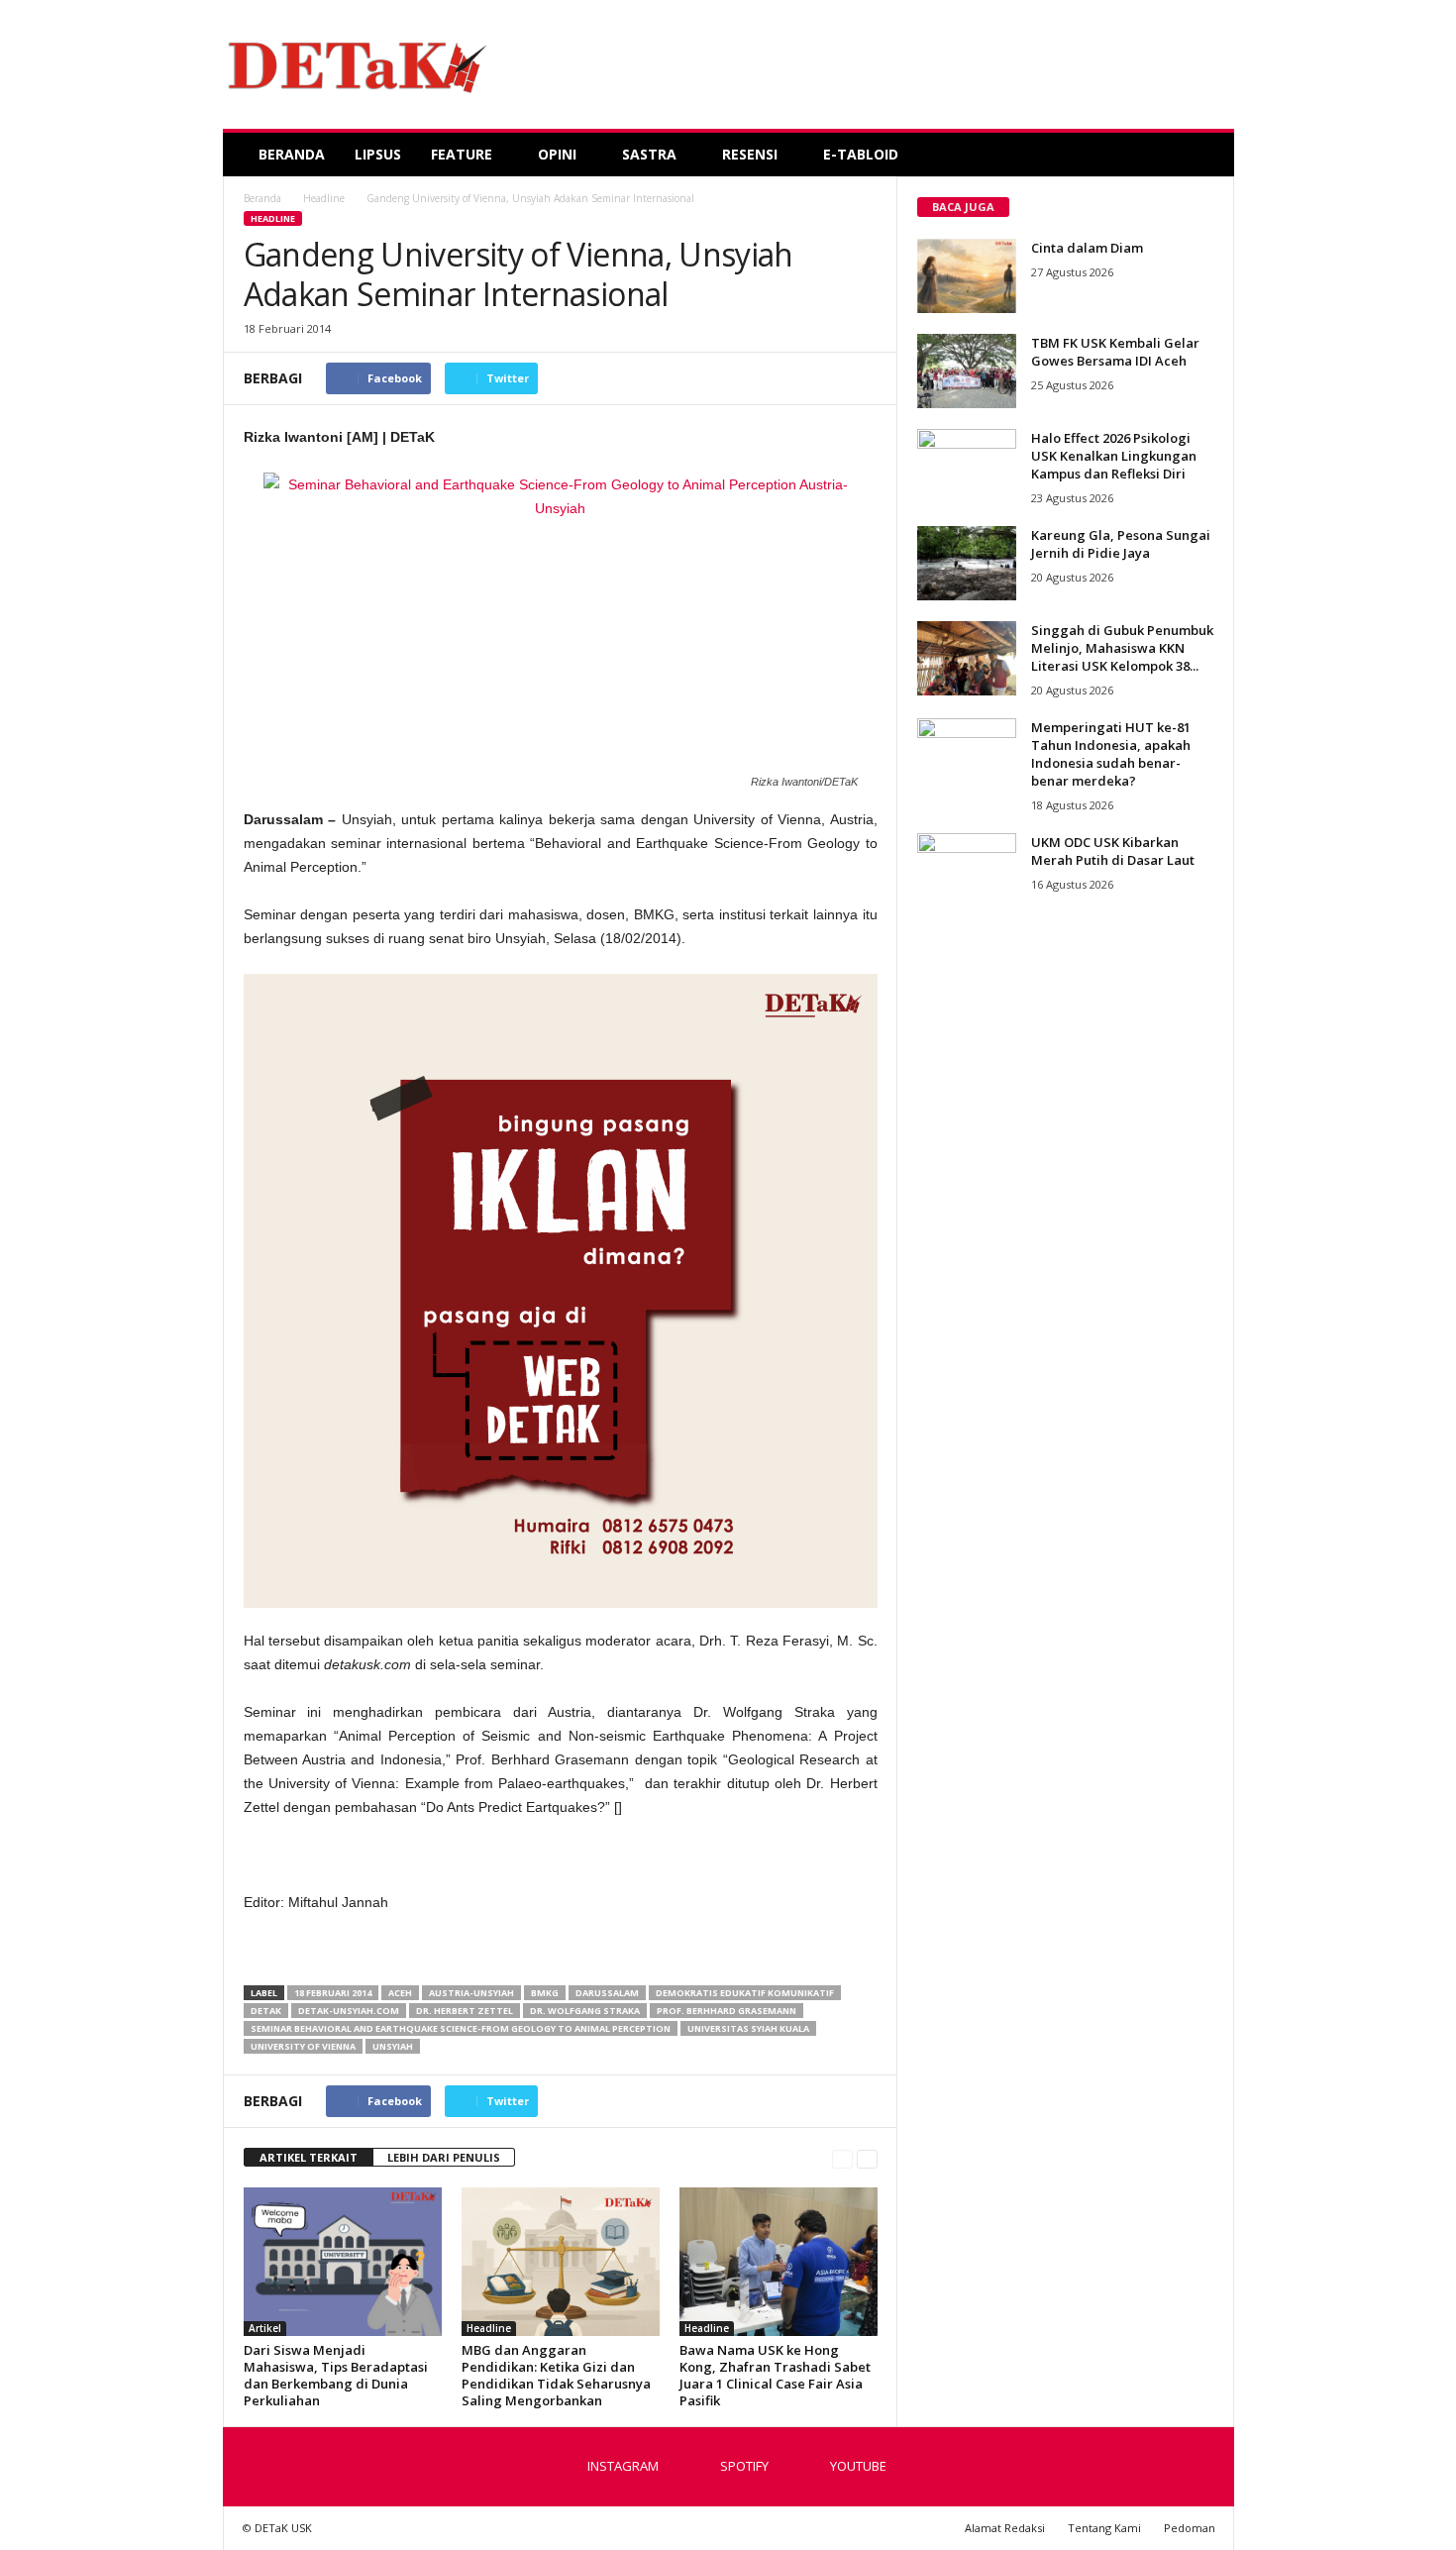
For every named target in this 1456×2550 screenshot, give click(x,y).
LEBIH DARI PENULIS (444, 2157)
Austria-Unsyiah (471, 1993)
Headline (273, 218)
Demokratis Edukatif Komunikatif (745, 1993)
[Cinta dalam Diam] (967, 276)
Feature (462, 154)
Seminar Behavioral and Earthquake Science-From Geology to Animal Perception (461, 2028)
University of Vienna (303, 2046)
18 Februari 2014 (333, 1993)
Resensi (750, 154)
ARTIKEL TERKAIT (309, 2157)
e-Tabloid (861, 154)
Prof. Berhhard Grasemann (727, 2011)
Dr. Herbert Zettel (465, 2011)
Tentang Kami (1104, 2528)
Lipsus (378, 154)
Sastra (649, 154)
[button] (1204, 155)
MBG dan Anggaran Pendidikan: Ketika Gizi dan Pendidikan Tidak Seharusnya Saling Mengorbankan (556, 2375)
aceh (400, 1993)
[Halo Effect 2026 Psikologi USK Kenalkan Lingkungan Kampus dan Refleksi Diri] (967, 466)
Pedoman (1190, 2528)
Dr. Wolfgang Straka (585, 2011)
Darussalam (607, 1993)
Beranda (292, 154)
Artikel (265, 2328)
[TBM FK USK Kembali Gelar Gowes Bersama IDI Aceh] (967, 371)
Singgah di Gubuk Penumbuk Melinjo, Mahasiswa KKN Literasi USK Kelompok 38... (1122, 648)
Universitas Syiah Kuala (748, 2028)
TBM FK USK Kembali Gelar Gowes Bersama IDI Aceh (1115, 352)
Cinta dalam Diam (1087, 248)
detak (266, 2011)
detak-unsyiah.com (349, 2011)
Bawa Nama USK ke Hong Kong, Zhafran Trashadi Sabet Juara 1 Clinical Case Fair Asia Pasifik (775, 2375)
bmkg (545, 1993)
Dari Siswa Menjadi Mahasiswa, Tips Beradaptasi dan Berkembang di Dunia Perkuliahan (336, 2375)
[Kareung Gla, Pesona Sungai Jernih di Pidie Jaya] (967, 563)
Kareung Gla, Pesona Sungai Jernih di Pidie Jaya (1121, 544)
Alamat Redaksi (1005, 2528)
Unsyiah (393, 2046)
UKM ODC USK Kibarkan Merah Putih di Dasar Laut (1113, 851)
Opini (557, 154)
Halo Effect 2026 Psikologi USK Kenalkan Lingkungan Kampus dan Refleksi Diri (1114, 456)
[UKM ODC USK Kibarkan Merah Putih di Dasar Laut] (967, 870)
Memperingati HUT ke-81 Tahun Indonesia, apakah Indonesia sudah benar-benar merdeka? (1111, 754)
